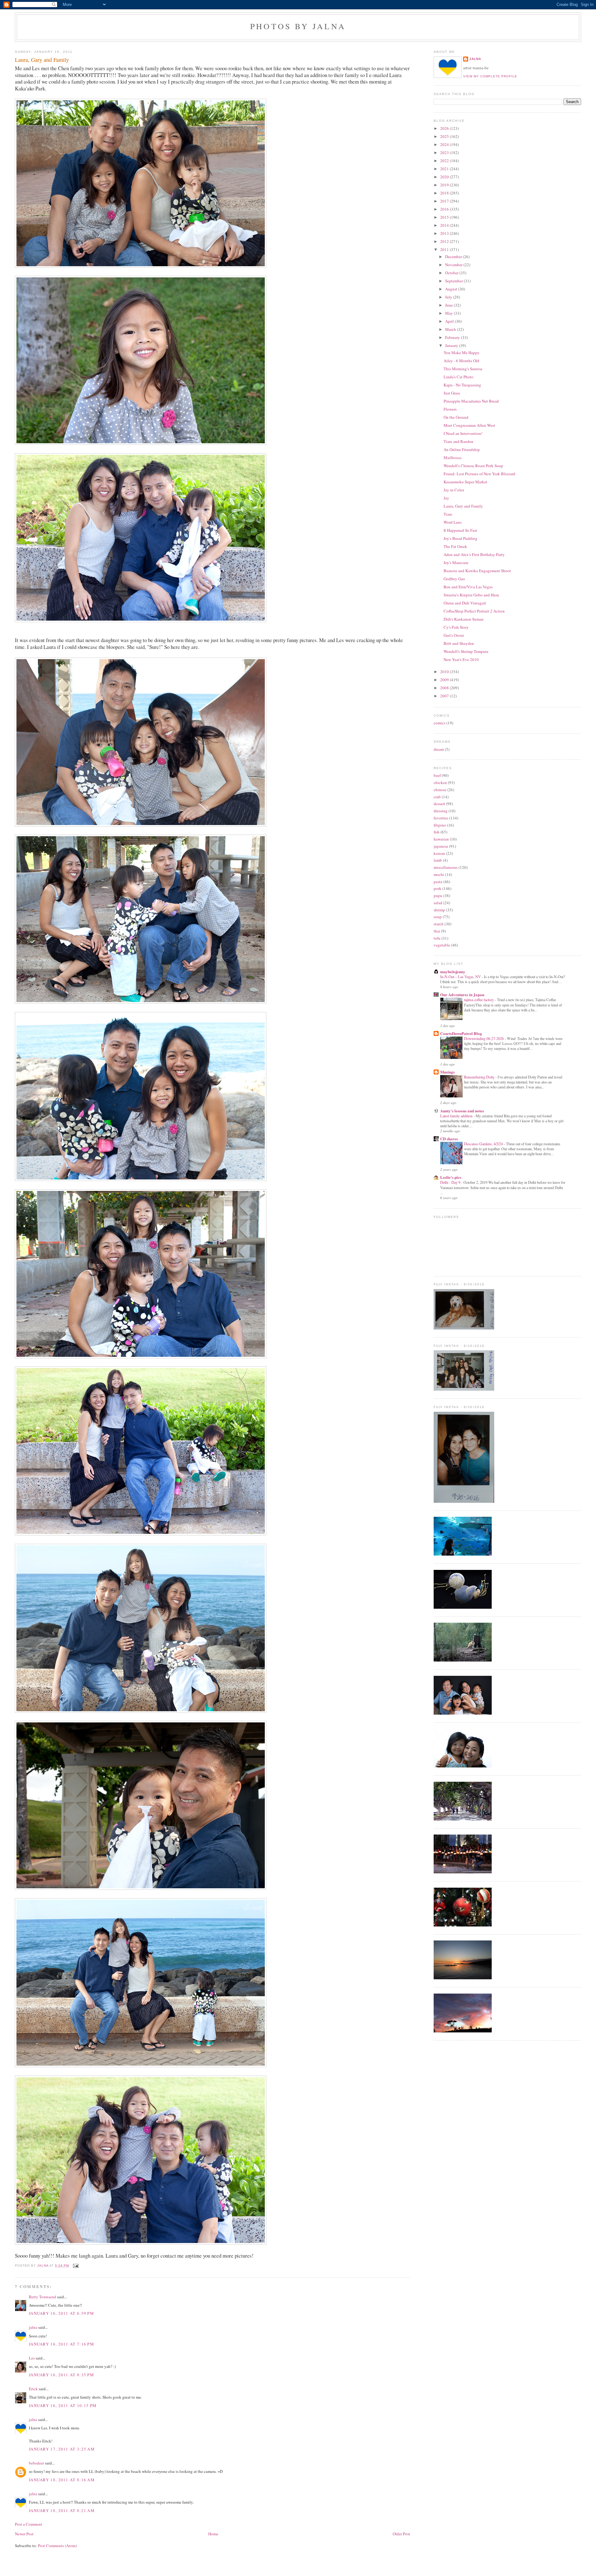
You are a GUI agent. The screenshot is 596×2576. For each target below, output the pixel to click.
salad (438, 903)
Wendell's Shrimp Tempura (466, 651)
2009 (445, 680)
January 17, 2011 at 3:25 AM (62, 2449)
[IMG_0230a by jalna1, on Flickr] (141, 1179)
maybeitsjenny (453, 971)
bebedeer (36, 2463)
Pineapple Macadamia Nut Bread (471, 401)
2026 (445, 128)
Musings (447, 1072)
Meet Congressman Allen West (469, 425)
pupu (438, 896)
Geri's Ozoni (454, 635)
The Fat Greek (455, 546)
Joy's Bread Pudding (461, 538)
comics (440, 723)
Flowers (450, 409)
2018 (445, 193)
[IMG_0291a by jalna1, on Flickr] (141, 2066)
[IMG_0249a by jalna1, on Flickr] (141, 1357)
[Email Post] (75, 2266)
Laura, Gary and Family (463, 506)
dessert (439, 804)
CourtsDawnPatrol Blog (461, 1033)
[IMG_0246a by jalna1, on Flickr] (141, 1002)
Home (213, 2534)
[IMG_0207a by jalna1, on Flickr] (141, 266)
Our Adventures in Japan (462, 994)
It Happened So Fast (460, 530)
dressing (441, 811)
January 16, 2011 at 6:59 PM (61, 2313)
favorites (441, 818)
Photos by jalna (298, 26)
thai (437, 931)
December (454, 257)
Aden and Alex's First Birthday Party (474, 554)
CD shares (449, 1139)
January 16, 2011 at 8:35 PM (61, 2375)
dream (439, 749)
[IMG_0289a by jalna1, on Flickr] (141, 1711)
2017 (445, 201)
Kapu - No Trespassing (462, 385)
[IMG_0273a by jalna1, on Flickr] (141, 2243)
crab (437, 797)
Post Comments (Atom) (57, 2546)
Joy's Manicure (456, 563)
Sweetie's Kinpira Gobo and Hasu (471, 595)
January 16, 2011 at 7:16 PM (61, 2344)
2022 (445, 161)
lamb (438, 860)
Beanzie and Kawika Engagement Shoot (477, 571)
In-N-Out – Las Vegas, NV (461, 977)
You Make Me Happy (462, 353)
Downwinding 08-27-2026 (484, 1038)
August (452, 289)
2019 (445, 185)
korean (439, 853)
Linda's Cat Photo (458, 377)
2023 (445, 153)
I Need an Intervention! (463, 433)
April (450, 321)
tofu (437, 938)
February (453, 337)
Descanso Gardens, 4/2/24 (484, 1144)
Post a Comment (29, 2524)
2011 (445, 249)
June (449, 305)
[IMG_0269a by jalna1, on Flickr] (141, 1534)
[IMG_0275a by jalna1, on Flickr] (141, 621)
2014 (445, 225)
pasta (438, 882)
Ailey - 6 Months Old (461, 361)
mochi (439, 874)
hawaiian (441, 839)
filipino (440, 825)
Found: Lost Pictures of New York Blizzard (479, 474)
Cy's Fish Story (456, 627)
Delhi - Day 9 (451, 1182)
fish (437, 832)
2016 (445, 209)
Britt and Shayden (459, 643)
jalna (33, 2327)
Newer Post (24, 2534)
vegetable (442, 945)
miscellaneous (446, 867)
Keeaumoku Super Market (465, 482)
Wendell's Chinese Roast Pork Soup (473, 466)
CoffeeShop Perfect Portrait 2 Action (474, 611)
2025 (445, 136)
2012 (445, 241)
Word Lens (453, 522)
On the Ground (456, 417)
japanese (441, 846)
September (454, 281)
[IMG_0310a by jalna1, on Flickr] (141, 1888)
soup (438, 917)
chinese (440, 790)
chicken (440, 782)
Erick (33, 2389)
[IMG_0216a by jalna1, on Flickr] (141, 825)
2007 (445, 696)
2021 (445, 169)
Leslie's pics (451, 1177)
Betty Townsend (43, 2297)
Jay (446, 498)
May (449, 313)
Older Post (401, 2534)
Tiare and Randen (458, 441)
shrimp (439, 910)
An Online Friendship (462, 449)
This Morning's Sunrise (463, 369)
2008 (445, 688)
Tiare (448, 514)
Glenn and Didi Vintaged (465, 603)
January (452, 345)
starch (439, 924)
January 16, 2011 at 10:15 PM (63, 2405)
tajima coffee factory (479, 1000)
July (449, 297)
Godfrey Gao (454, 579)
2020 (445, 177)
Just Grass (452, 393)
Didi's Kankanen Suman (464, 619)
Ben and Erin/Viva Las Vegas (468, 587)
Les (32, 2358)
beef (437, 775)
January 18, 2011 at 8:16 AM (62, 2480)
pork (438, 888)
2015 (445, 217)
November (454, 265)
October (452, 273)
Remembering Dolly (480, 1077)
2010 (445, 672)
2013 (445, 233)
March (451, 329)
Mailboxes (453, 458)
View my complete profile (490, 76)
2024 (445, 144)
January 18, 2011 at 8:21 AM (62, 2510)
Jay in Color (454, 490)
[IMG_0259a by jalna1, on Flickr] (141, 443)
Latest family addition (457, 1116)
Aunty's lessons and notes (462, 1111)
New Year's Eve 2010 (461, 659)
